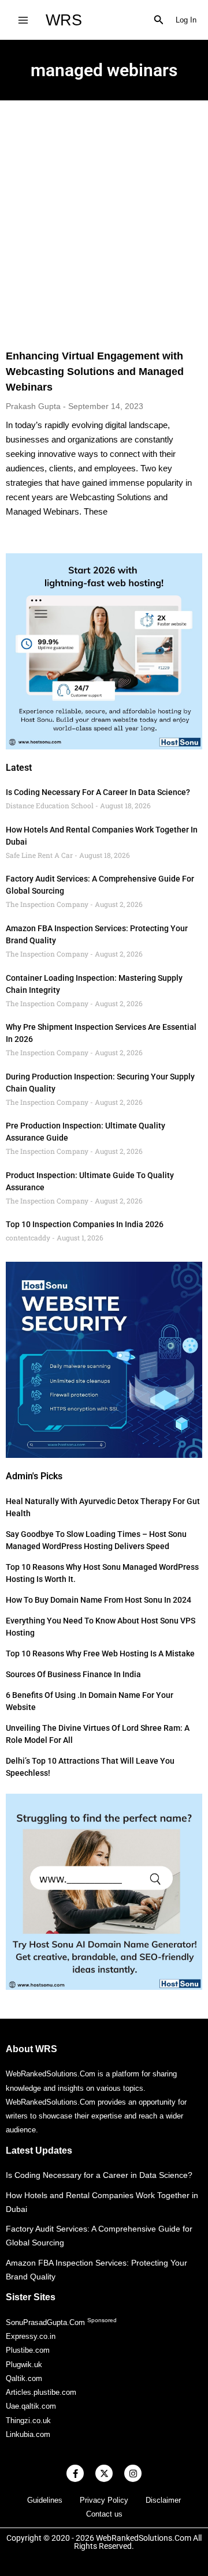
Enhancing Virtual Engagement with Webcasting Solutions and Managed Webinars (95, 372)
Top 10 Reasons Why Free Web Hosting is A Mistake (100, 1653)
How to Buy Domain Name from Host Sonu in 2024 (99, 1600)
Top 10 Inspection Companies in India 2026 (85, 1224)
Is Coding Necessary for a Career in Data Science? (98, 792)
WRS (64, 20)
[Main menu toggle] (23, 20)
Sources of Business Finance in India (73, 1674)
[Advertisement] (104, 210)
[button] (159, 20)
